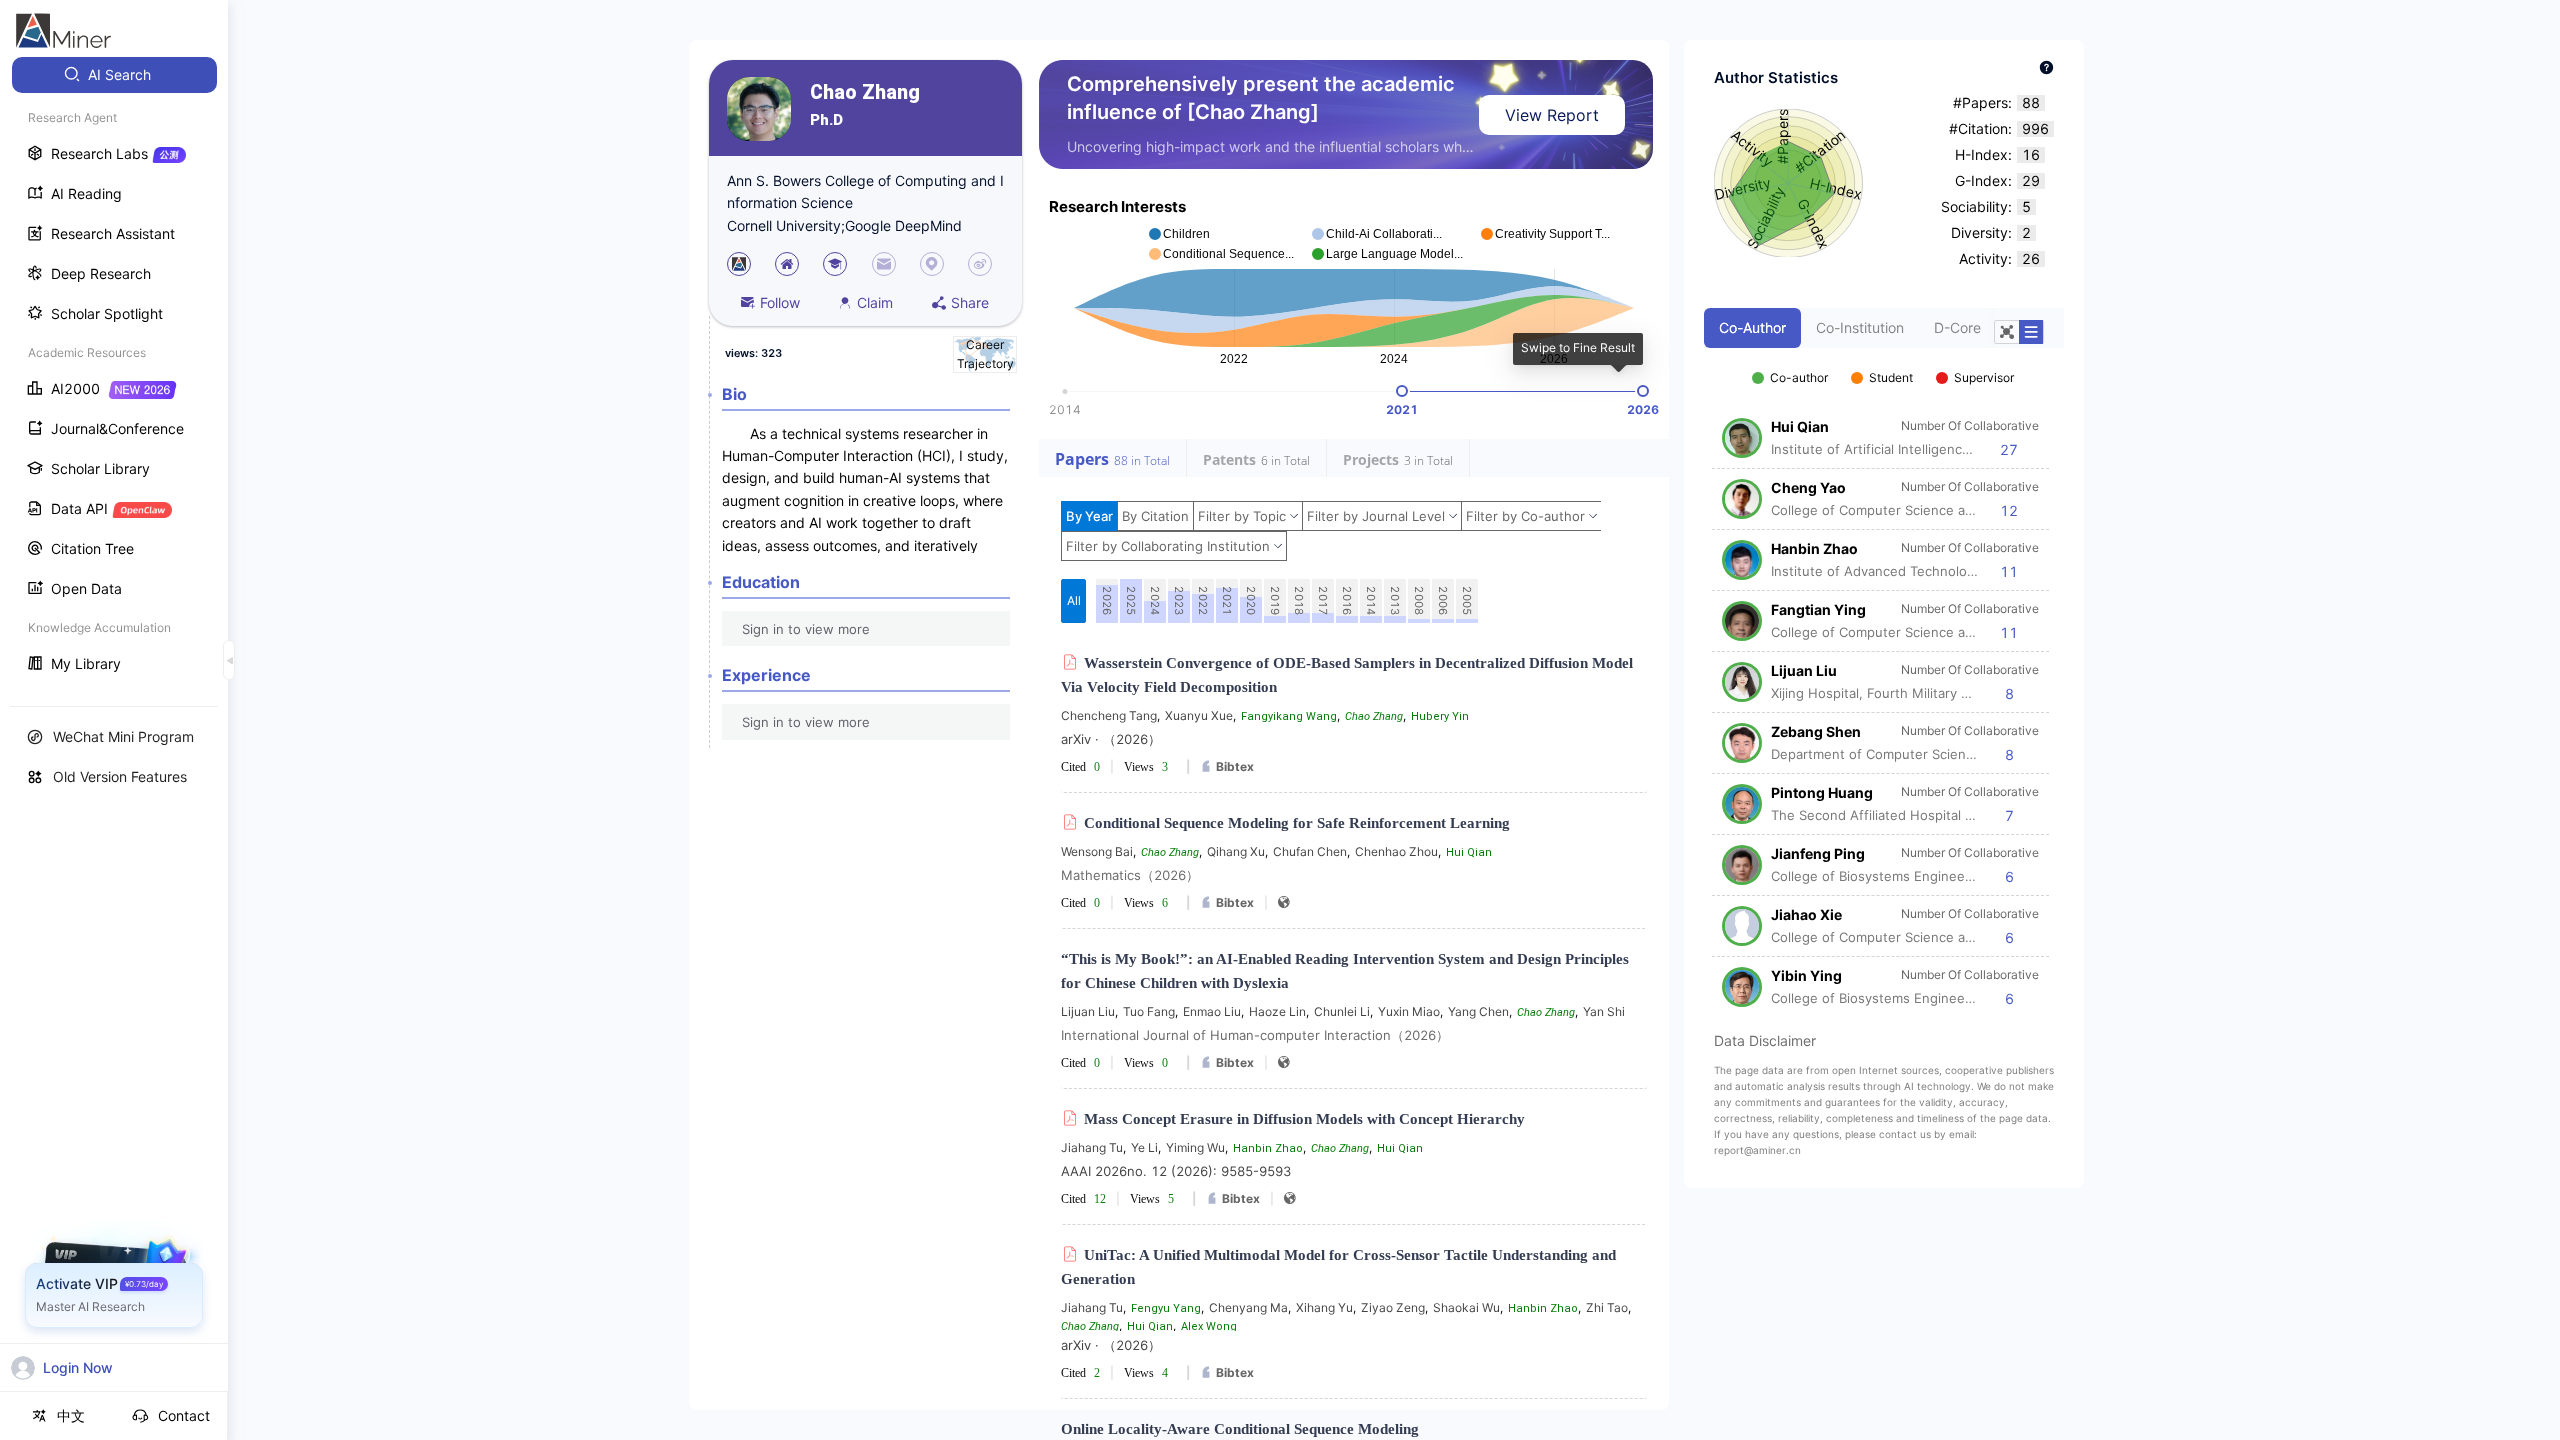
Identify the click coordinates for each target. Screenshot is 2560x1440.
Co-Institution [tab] (1860, 327)
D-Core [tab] (1957, 327)
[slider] (1402, 391)
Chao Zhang (865, 92)
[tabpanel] (1884, 678)
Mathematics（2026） (1130, 875)
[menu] (114, 371)
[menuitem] (114, 75)
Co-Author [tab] (1752, 327)
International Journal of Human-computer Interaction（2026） (1255, 1035)
